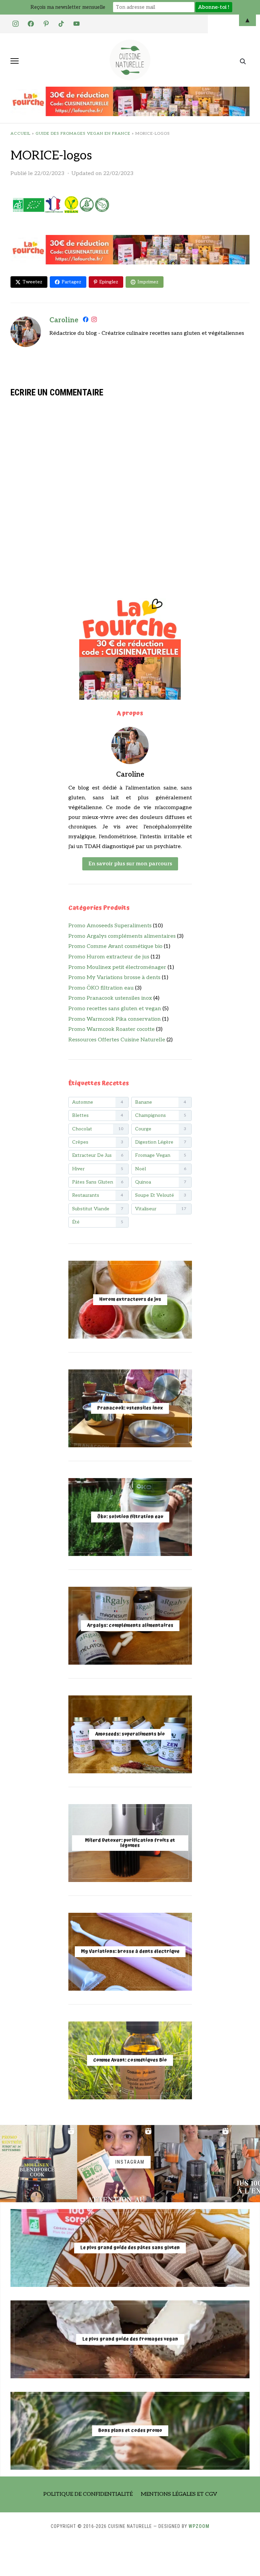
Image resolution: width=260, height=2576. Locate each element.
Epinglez (109, 282)
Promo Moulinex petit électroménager (117, 967)
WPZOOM (199, 2526)
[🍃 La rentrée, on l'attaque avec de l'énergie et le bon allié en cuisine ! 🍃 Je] (39, 2164)
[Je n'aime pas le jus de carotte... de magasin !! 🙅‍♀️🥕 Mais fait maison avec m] (193, 2164)
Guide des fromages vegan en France (83, 134)
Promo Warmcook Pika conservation (115, 1019)
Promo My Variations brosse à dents (114, 978)
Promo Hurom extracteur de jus (109, 957)
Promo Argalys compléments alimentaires (122, 936)
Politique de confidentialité (88, 2494)
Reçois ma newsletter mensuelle (68, 7)
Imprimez (148, 282)
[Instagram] (94, 321)
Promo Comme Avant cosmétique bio (115, 946)
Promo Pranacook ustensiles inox (110, 998)
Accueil (20, 134)
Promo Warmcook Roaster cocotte (112, 1029)
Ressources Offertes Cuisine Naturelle (117, 1040)
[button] (15, 61)
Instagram (130, 2162)
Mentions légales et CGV (179, 2494)
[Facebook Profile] (86, 321)
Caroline (64, 320)
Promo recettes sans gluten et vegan (115, 1009)
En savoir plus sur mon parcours (130, 864)
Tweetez (32, 282)
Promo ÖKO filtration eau (101, 988)
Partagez (71, 282)
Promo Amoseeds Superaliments (110, 926)
